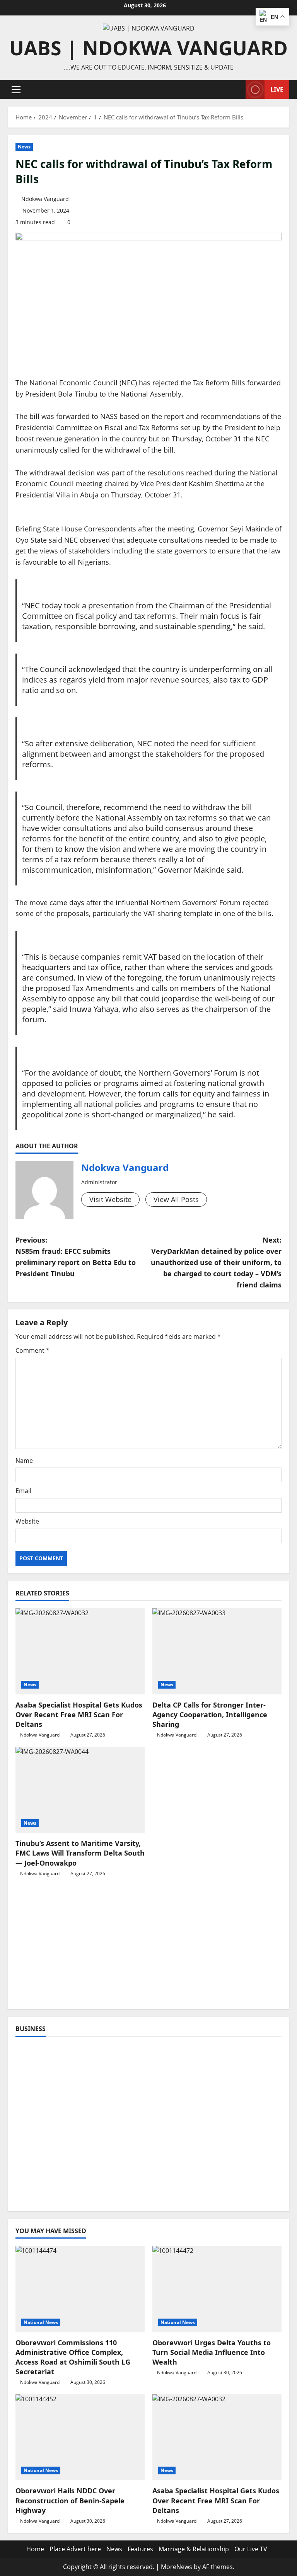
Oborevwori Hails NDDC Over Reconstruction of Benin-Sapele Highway (70, 2500)
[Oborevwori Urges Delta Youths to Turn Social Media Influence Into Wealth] (217, 2289)
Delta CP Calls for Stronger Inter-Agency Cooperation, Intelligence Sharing (210, 1714)
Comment (32, 1350)
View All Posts (176, 1199)
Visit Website (110, 1199)
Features (140, 2549)
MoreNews (177, 2567)
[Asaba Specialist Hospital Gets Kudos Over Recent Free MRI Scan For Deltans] (80, 1651)
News (24, 147)
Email (23, 1491)
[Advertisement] (148, 1947)
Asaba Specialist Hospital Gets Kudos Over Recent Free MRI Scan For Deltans (79, 1714)
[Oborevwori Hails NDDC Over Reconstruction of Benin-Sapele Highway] (80, 2437)
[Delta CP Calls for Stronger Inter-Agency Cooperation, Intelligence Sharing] (217, 1651)
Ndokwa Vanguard (45, 199)
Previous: (76, 1257)
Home (35, 2549)
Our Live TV (251, 2549)
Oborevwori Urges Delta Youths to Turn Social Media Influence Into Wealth (212, 2352)
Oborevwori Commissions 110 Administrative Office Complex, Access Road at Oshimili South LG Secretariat (73, 2357)
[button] (16, 90)
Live (277, 89)
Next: (216, 1262)
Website (27, 1521)
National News (41, 2322)
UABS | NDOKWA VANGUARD (148, 48)
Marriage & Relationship (194, 2549)
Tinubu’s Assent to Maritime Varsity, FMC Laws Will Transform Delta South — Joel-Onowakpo (80, 1853)
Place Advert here (75, 2549)
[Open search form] (237, 89)
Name (24, 1461)
